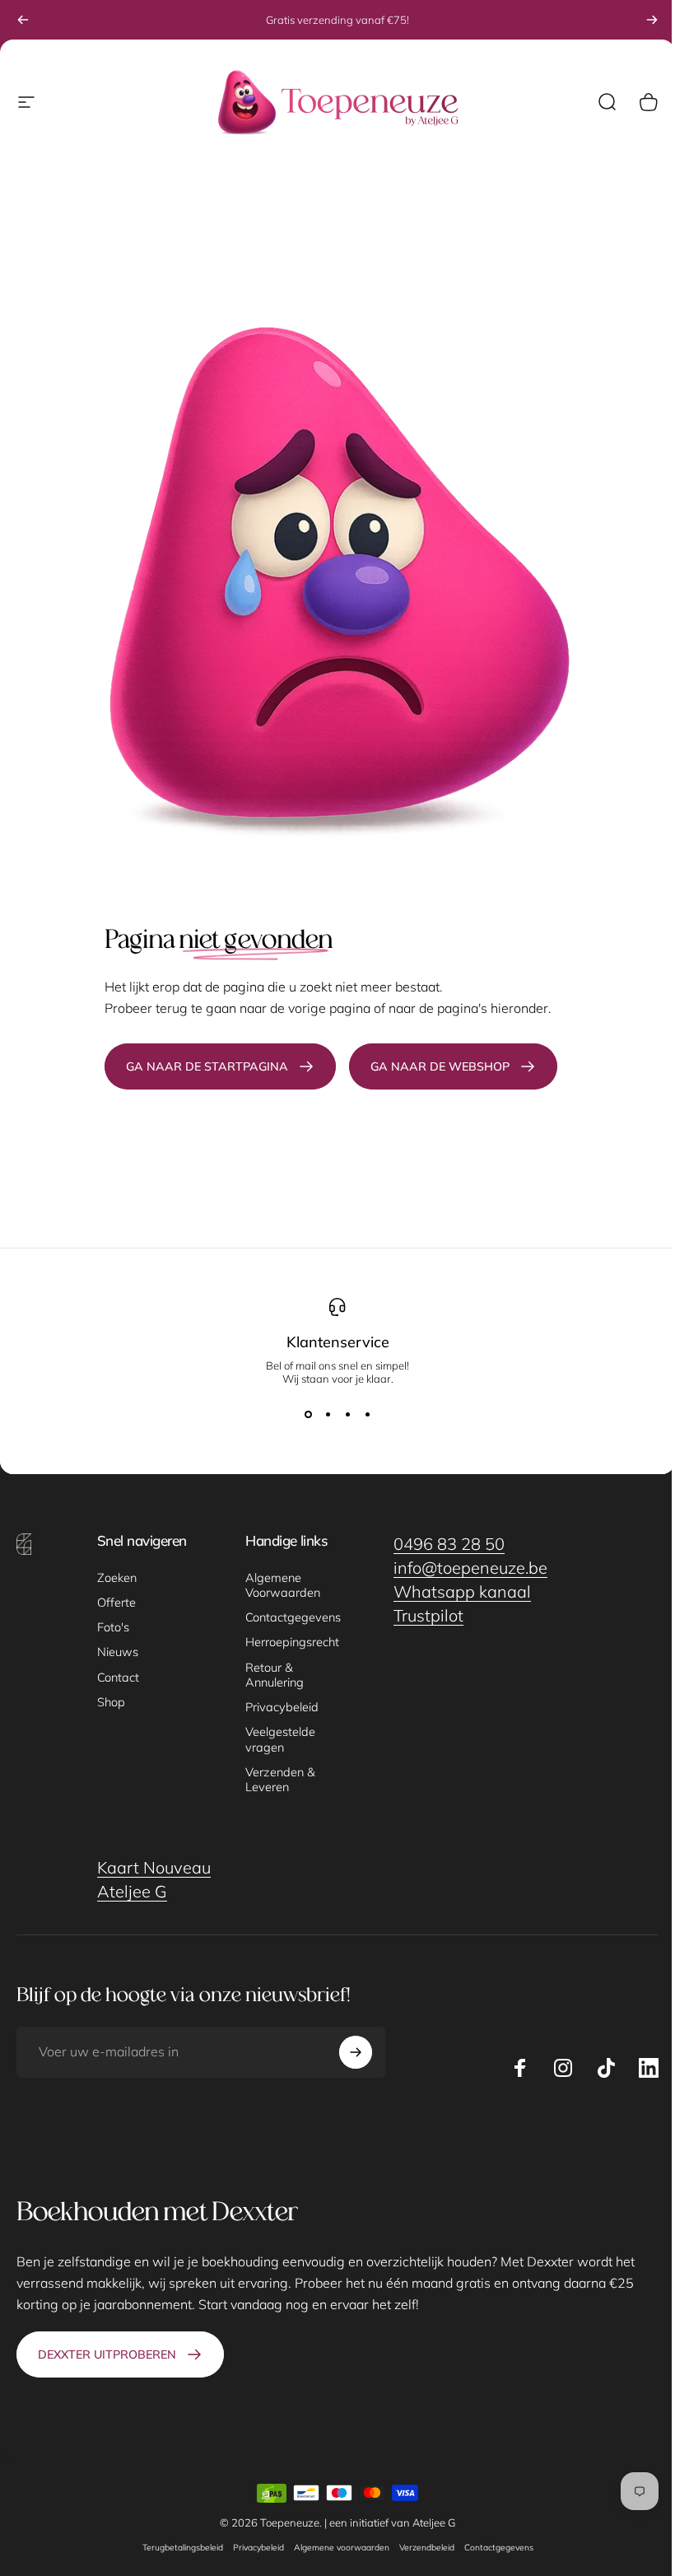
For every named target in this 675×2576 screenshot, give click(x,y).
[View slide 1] (308, 1415)
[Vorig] (23, 20)
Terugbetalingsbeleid (183, 2548)
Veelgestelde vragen (280, 1739)
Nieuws (118, 1652)
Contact (118, 1678)
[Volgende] (652, 20)
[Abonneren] (356, 2052)
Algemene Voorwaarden (283, 1585)
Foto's (113, 1627)
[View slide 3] (347, 1415)
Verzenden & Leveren (280, 1780)
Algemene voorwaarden (342, 2548)
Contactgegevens (293, 1617)
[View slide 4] (367, 1415)
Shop (111, 1702)
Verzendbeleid (427, 2548)
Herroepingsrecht (292, 1642)
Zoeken (117, 1578)
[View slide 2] (328, 1415)
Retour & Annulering (275, 1675)
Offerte (116, 1603)
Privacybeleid (282, 1707)
